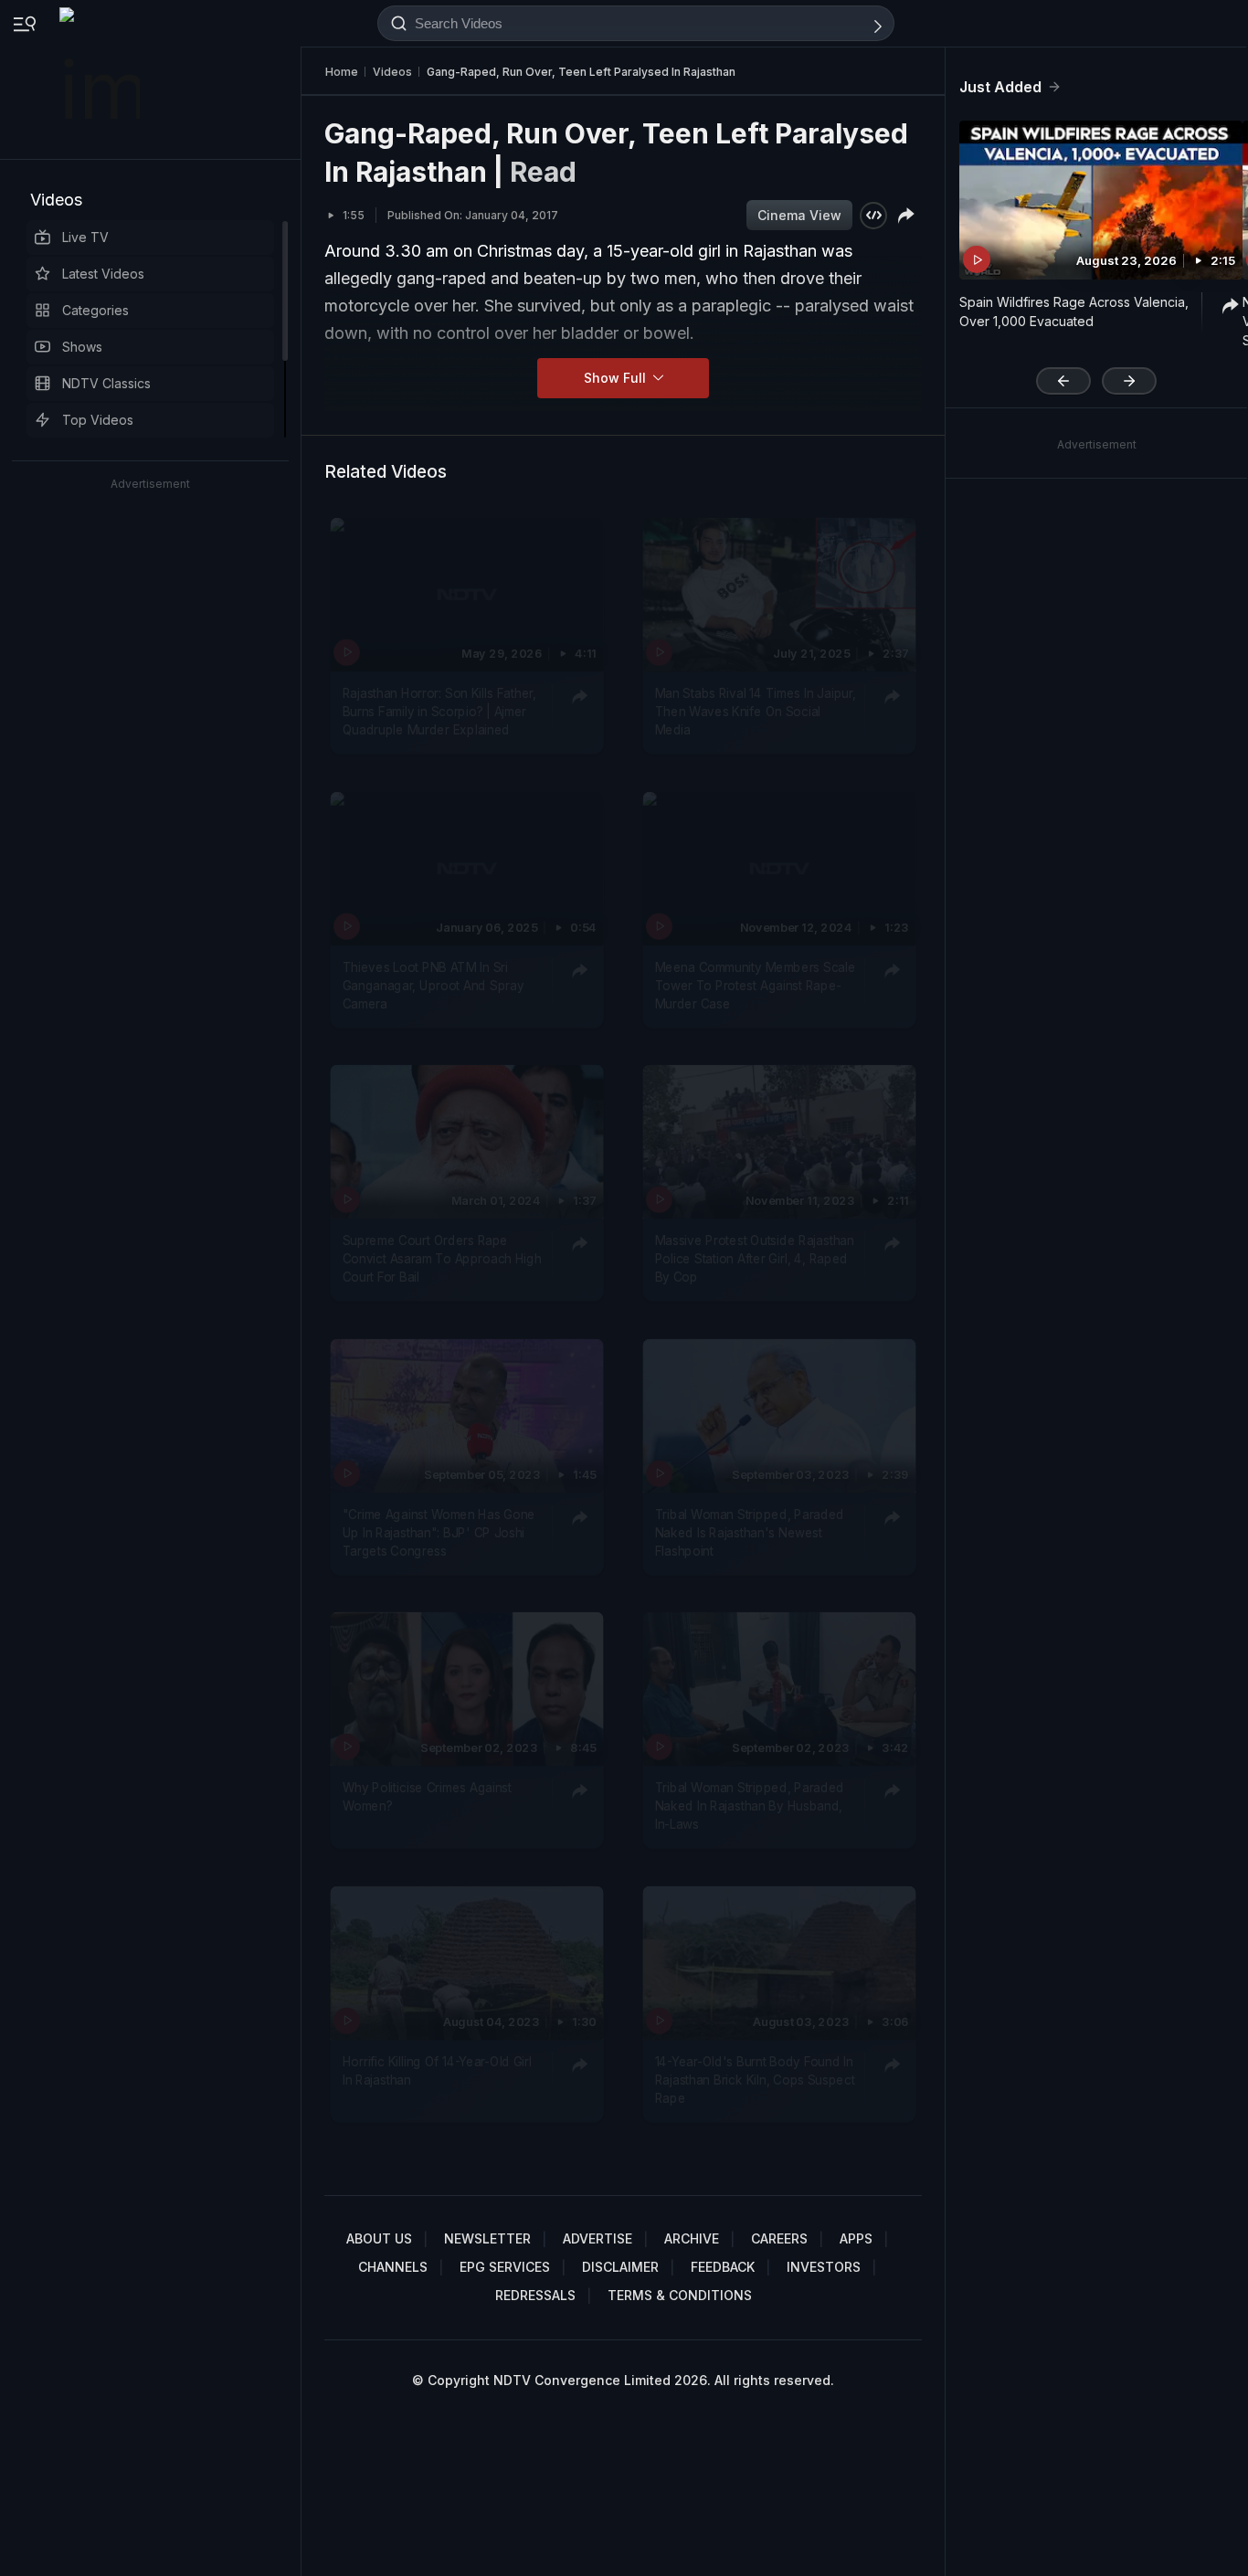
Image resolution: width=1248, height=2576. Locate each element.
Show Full (617, 378)
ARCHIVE (692, 2238)
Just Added (1000, 87)
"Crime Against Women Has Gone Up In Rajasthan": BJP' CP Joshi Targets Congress (439, 1532)
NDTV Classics (106, 383)
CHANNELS (393, 2267)
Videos (56, 200)
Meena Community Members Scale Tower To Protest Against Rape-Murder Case (756, 985)
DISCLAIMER (620, 2267)
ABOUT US (379, 2238)
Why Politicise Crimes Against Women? (427, 1796)
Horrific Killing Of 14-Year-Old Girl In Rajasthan (437, 2070)
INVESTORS (824, 2267)
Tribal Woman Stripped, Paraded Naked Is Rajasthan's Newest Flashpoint (750, 1532)
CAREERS (779, 2238)
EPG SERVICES (505, 2267)
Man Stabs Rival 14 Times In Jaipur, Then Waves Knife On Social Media (756, 711)
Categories (95, 310)
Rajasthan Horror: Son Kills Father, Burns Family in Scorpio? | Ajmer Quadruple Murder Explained (439, 711)
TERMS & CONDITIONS (680, 2295)
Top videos (98, 420)
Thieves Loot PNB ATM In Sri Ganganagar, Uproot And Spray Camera (434, 985)
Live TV (85, 237)
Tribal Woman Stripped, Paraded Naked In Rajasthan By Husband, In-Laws (750, 1805)
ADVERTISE (598, 2238)
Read (543, 172)
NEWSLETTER (487, 2238)
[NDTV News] (101, 79)
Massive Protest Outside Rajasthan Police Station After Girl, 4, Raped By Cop (755, 1258)
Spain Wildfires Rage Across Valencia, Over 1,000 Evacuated (1074, 311)
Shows (82, 347)
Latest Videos (103, 274)
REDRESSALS (535, 2295)
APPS (856, 2238)
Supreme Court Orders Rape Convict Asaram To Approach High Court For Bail (442, 1258)
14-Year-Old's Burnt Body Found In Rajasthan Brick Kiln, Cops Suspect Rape (755, 2080)
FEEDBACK (723, 2267)
